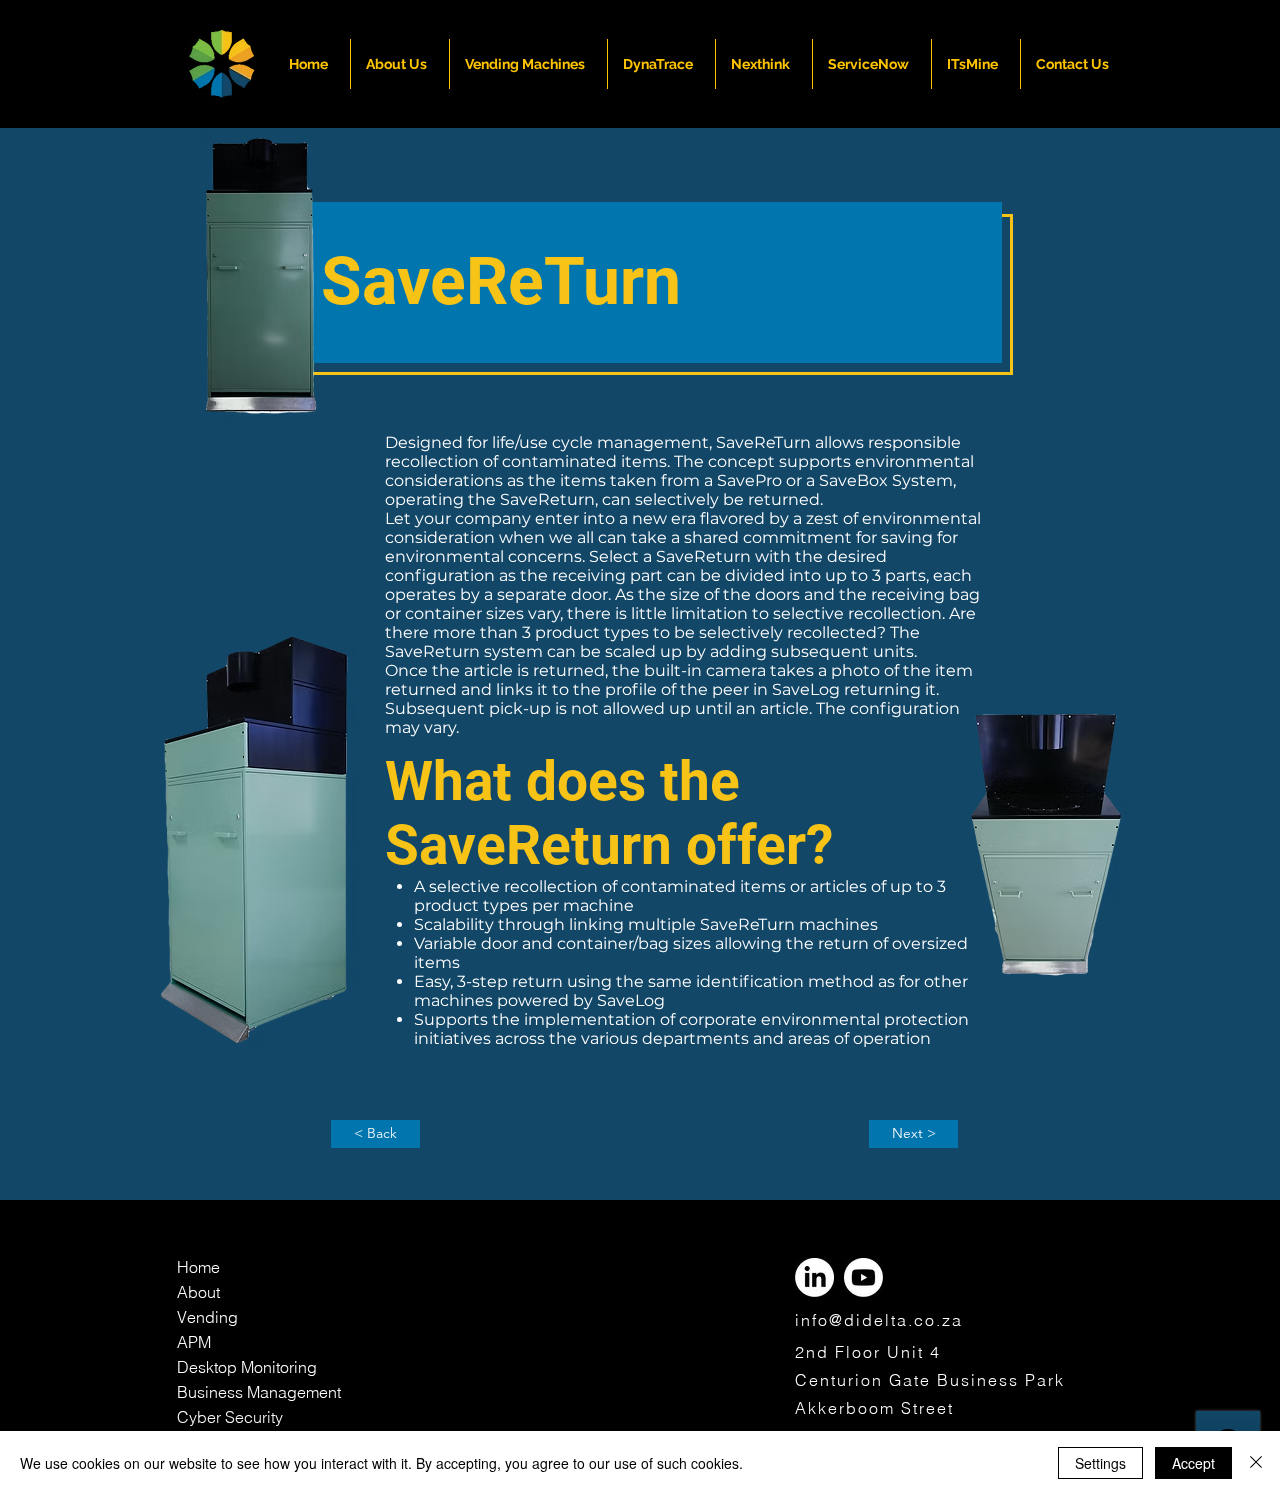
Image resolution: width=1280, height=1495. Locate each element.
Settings (1100, 1463)
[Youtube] (863, 1277)
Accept (1193, 1463)
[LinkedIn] (814, 1277)
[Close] (1256, 1463)
